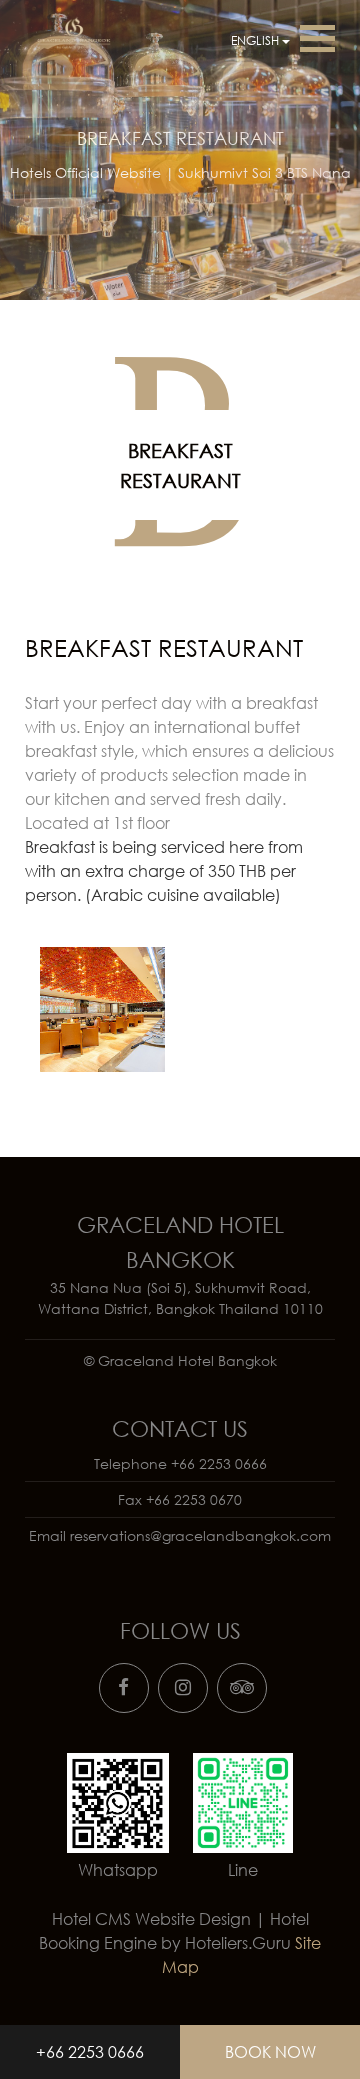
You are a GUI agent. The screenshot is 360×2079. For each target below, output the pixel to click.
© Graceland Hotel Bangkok (180, 1360)
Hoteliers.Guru (238, 1943)
